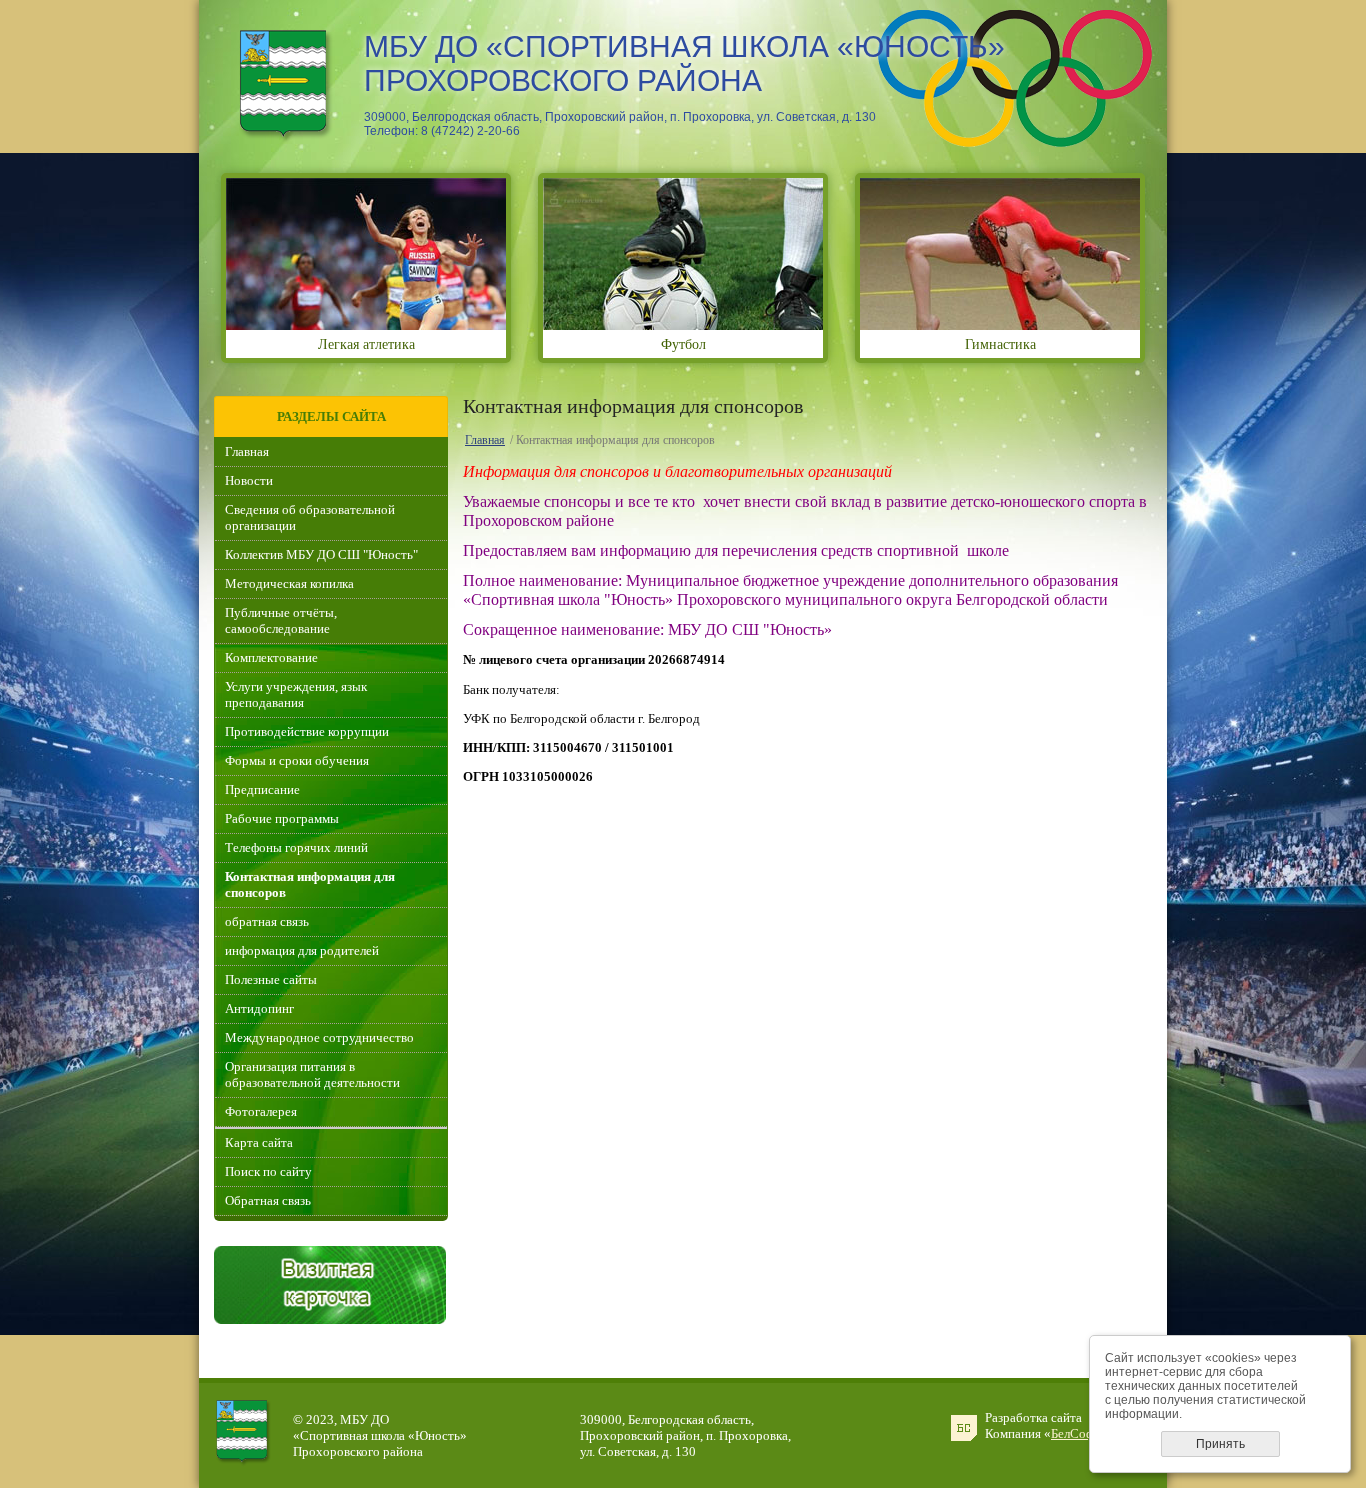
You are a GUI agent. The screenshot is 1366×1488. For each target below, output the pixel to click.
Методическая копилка (289, 583)
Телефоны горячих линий (296, 847)
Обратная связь (268, 1200)
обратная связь (267, 921)
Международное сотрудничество (319, 1037)
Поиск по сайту (268, 1171)
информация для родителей (302, 950)
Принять (1220, 1444)
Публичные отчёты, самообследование (281, 620)
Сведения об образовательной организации (310, 517)
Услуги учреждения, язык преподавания (296, 694)
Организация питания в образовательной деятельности (312, 1074)
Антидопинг (259, 1008)
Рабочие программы (282, 818)
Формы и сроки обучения (297, 760)
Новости (249, 480)
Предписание (262, 789)
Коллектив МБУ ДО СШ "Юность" (321, 554)
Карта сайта (259, 1142)
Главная (247, 451)
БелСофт (1075, 1433)
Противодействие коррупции (307, 731)
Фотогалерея (261, 1111)
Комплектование (271, 657)
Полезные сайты (271, 979)
